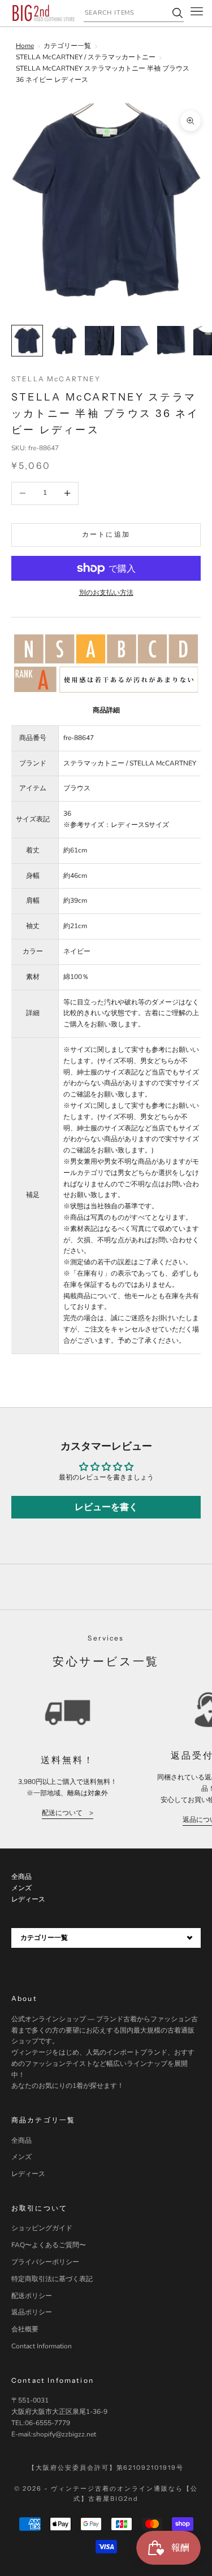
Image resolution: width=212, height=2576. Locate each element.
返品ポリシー (32, 2312)
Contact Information (42, 2346)
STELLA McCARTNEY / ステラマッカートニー (86, 57)
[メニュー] (197, 13)
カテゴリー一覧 (67, 46)
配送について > (68, 1813)
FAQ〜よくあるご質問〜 (49, 2245)
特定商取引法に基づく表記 (52, 2279)
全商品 (21, 2140)
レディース (28, 2174)
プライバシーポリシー (45, 2262)
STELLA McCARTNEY (56, 379)
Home (25, 46)
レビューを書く (106, 1507)
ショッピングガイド (42, 2228)
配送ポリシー (32, 2296)
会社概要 (25, 2329)
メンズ (21, 2157)
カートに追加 (106, 534)
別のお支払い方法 (106, 593)
